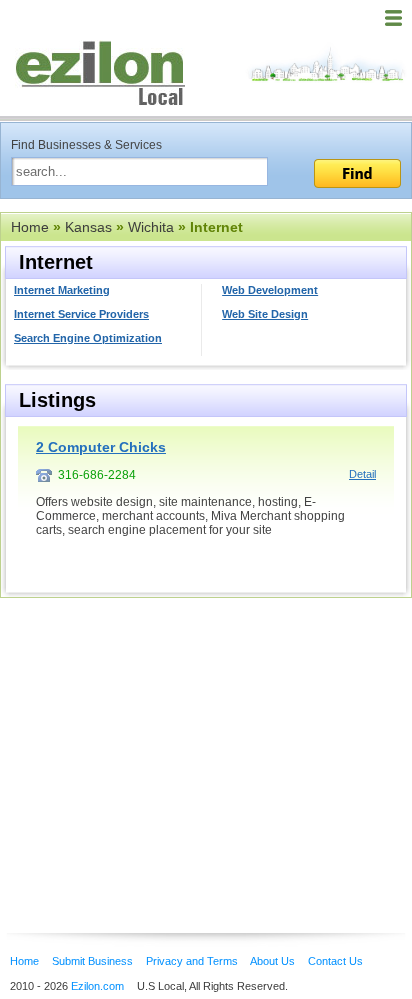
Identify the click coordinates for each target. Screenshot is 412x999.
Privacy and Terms (192, 961)
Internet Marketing (62, 290)
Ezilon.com (97, 986)
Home (30, 227)
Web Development (270, 290)
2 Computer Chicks (101, 447)
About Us (272, 961)
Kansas (88, 227)
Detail (362, 474)
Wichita (151, 227)
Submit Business (92, 961)
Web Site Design (265, 314)
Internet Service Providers (81, 314)
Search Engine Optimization (88, 338)
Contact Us (335, 961)
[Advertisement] (160, 735)
